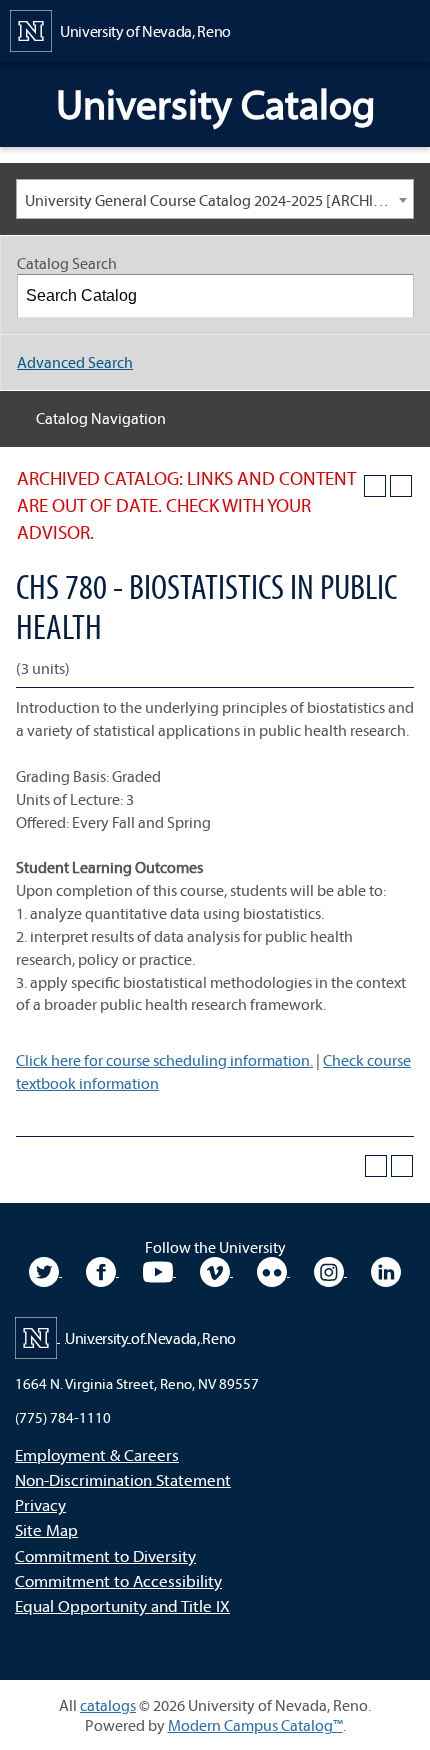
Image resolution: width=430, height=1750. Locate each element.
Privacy (40, 1504)
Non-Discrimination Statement (123, 1479)
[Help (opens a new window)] (401, 486)
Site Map (46, 1529)
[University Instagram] (330, 1270)
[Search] (393, 296)
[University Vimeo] (216, 1270)
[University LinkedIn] (386, 1270)
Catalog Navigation (101, 418)
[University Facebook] (102, 1270)
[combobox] (215, 199)
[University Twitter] (45, 1270)
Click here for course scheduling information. (164, 1060)
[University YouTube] (159, 1270)
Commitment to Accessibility (118, 1580)
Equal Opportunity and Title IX (122, 1605)
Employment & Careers (97, 1454)
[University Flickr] (273, 1270)
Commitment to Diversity (105, 1555)
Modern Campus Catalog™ (255, 1725)
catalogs (108, 1705)
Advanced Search (75, 362)
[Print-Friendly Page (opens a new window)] (375, 486)
